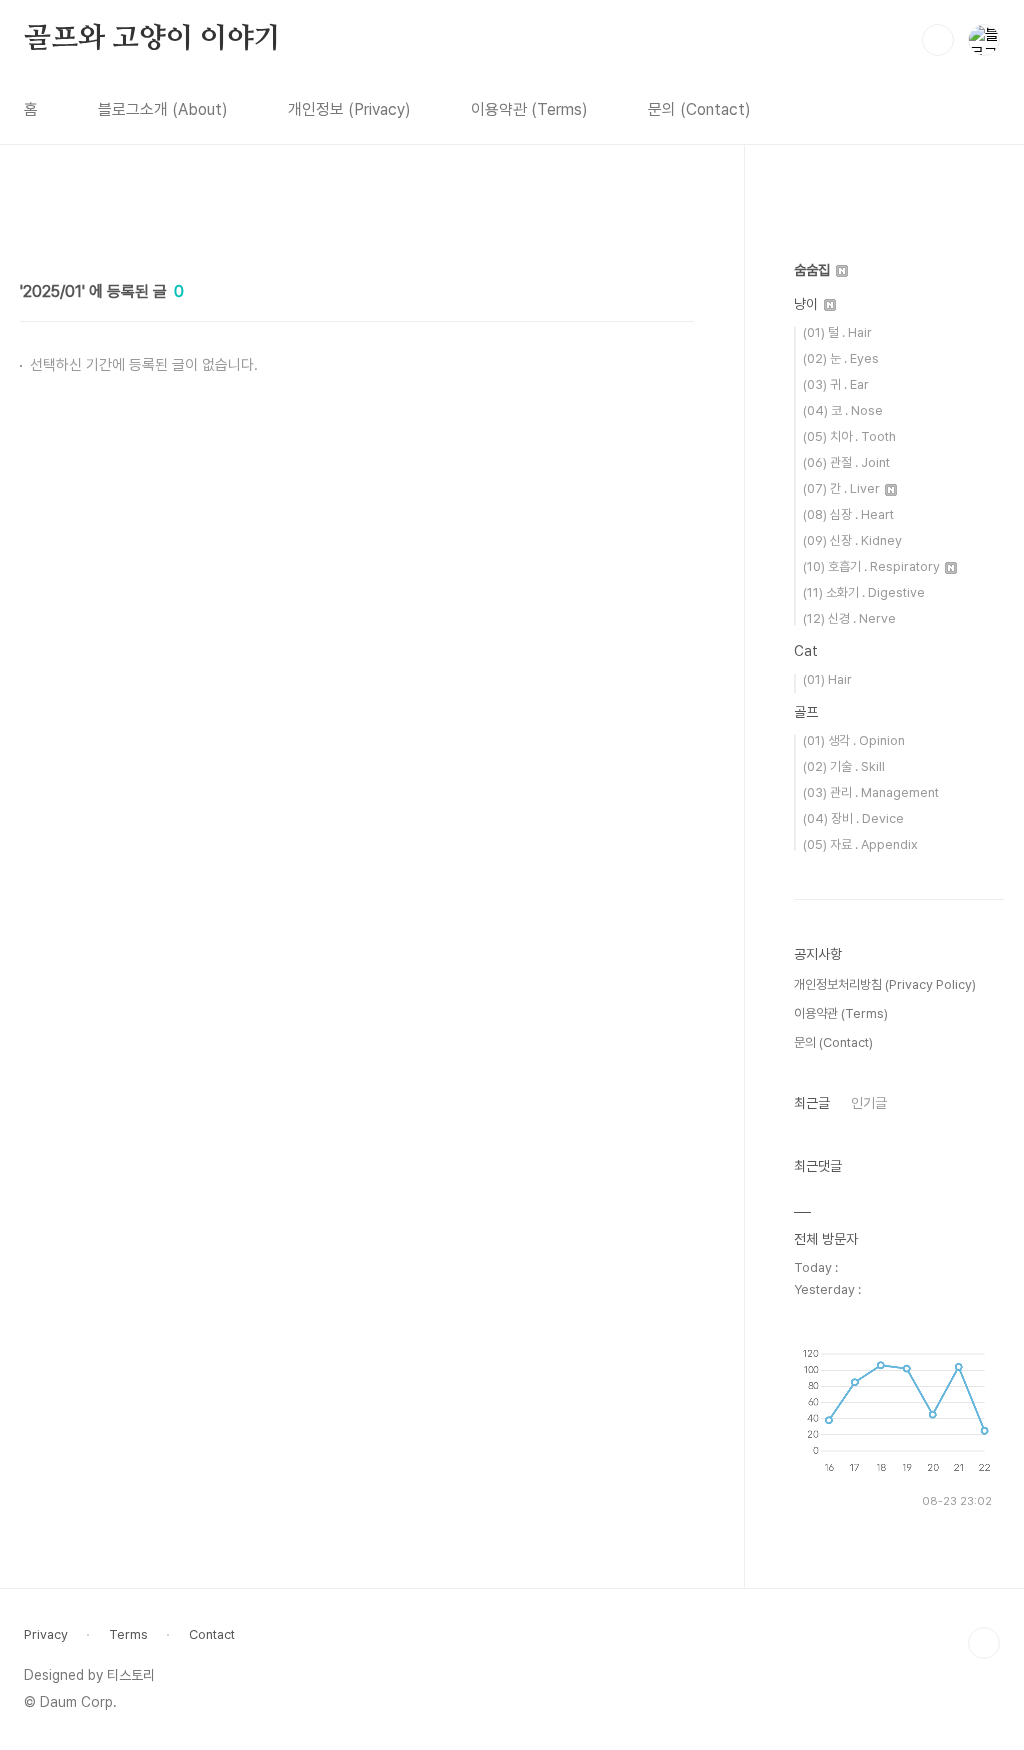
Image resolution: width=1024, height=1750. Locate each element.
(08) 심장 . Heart (848, 514)
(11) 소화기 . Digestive (864, 592)
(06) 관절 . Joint (846, 462)
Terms (128, 1634)
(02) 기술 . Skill (844, 766)
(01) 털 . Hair (837, 332)
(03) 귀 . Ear (836, 384)
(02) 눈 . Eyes (841, 358)
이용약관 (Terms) (529, 109)
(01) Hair (827, 679)
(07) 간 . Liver (843, 488)
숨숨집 (814, 270)
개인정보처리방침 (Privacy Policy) (885, 984)
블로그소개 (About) (163, 109)
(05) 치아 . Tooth (849, 436)
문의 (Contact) (699, 109)
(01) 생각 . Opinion (854, 740)
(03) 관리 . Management (871, 792)
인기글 (869, 1103)
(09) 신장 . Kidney (852, 540)
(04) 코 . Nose (843, 410)
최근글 (812, 1103)
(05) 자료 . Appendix (860, 844)
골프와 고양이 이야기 (152, 39)
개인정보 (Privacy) (349, 109)
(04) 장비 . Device (853, 818)
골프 (806, 712)
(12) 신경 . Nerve (849, 618)
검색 (938, 40)
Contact (212, 1634)
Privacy (46, 1634)
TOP (984, 1643)
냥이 (808, 304)
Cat (806, 651)
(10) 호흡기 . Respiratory (873, 566)
